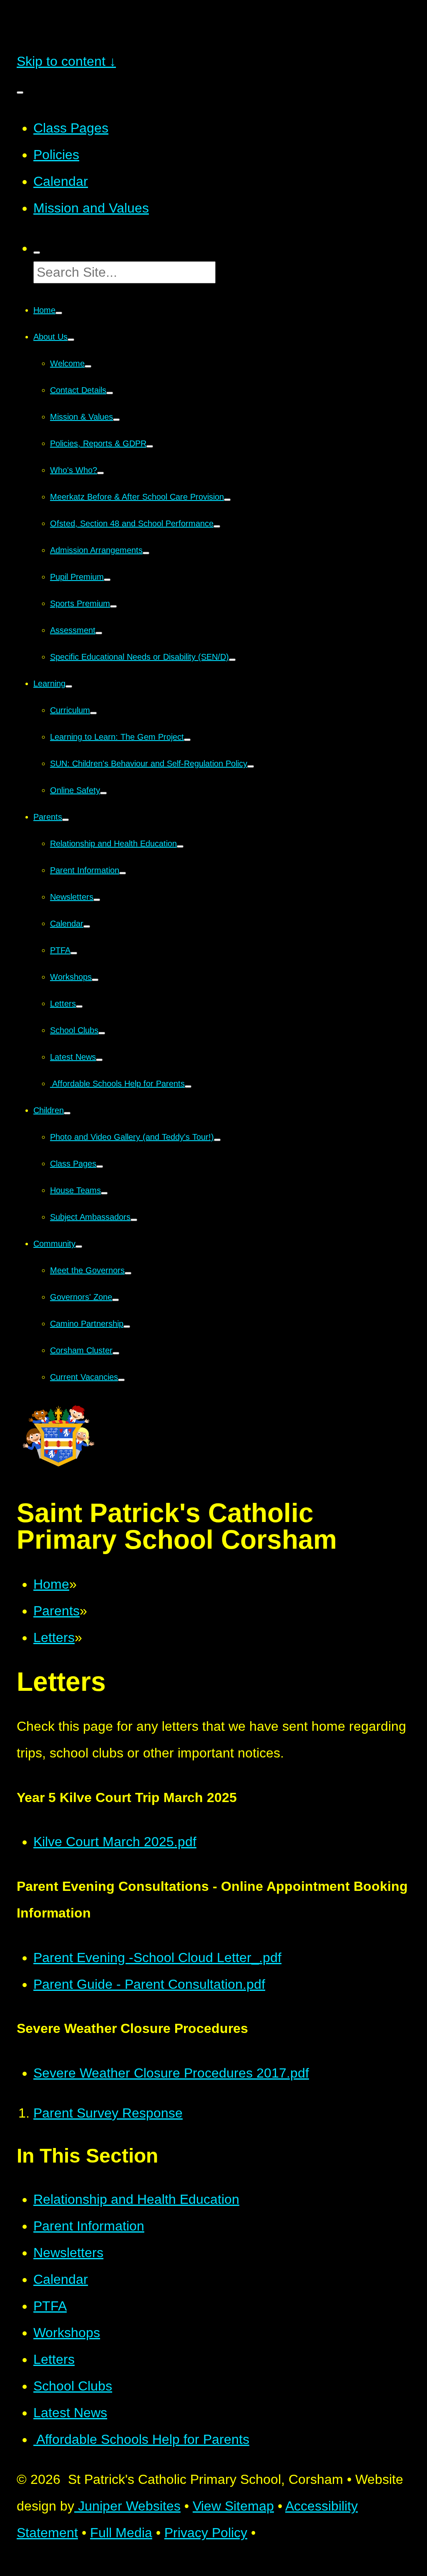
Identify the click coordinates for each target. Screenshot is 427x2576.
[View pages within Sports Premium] (113, 606)
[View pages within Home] (59, 313)
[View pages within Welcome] (88, 366)
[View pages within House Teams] (104, 1193)
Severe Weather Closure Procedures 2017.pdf (171, 2073)
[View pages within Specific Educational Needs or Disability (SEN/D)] (232, 660)
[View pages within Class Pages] (100, 1167)
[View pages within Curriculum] (93, 713)
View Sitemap (233, 2506)
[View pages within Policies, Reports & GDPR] (150, 446)
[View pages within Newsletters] (97, 900)
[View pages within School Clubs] (102, 1033)
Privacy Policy (206, 2533)
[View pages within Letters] (79, 1006)
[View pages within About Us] (71, 340)
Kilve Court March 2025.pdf (115, 1842)
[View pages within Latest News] (99, 1060)
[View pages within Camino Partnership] (127, 1327)
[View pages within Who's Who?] (100, 473)
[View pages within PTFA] (74, 953)
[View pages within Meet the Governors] (128, 1273)
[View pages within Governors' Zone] (116, 1300)
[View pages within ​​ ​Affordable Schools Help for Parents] (188, 1086)
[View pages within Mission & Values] (116, 420)
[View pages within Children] (67, 1113)
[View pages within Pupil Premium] (107, 580)
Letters (54, 1637)
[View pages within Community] (79, 1247)
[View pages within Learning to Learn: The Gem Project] (187, 740)
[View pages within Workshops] (95, 980)
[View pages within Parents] (65, 820)
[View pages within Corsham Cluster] (116, 1353)
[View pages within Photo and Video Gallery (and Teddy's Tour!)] (217, 1140)
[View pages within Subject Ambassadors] (134, 1220)
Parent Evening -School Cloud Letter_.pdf (157, 1958)
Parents (57, 1611)
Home (51, 1584)
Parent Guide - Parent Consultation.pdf (149, 1984)
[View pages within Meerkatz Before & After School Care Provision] (227, 500)
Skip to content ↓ (66, 61)
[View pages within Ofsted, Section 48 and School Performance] (217, 526)
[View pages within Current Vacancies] (121, 1380)
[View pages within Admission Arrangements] (146, 553)
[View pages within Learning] (69, 686)
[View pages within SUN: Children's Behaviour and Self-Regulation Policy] (251, 766)
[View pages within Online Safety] (103, 793)
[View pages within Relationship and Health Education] (180, 846)
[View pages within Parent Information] (123, 873)
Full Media (121, 2533)
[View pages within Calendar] (87, 926)
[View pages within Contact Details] (110, 393)
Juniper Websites (127, 2506)
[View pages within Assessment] (99, 633)
